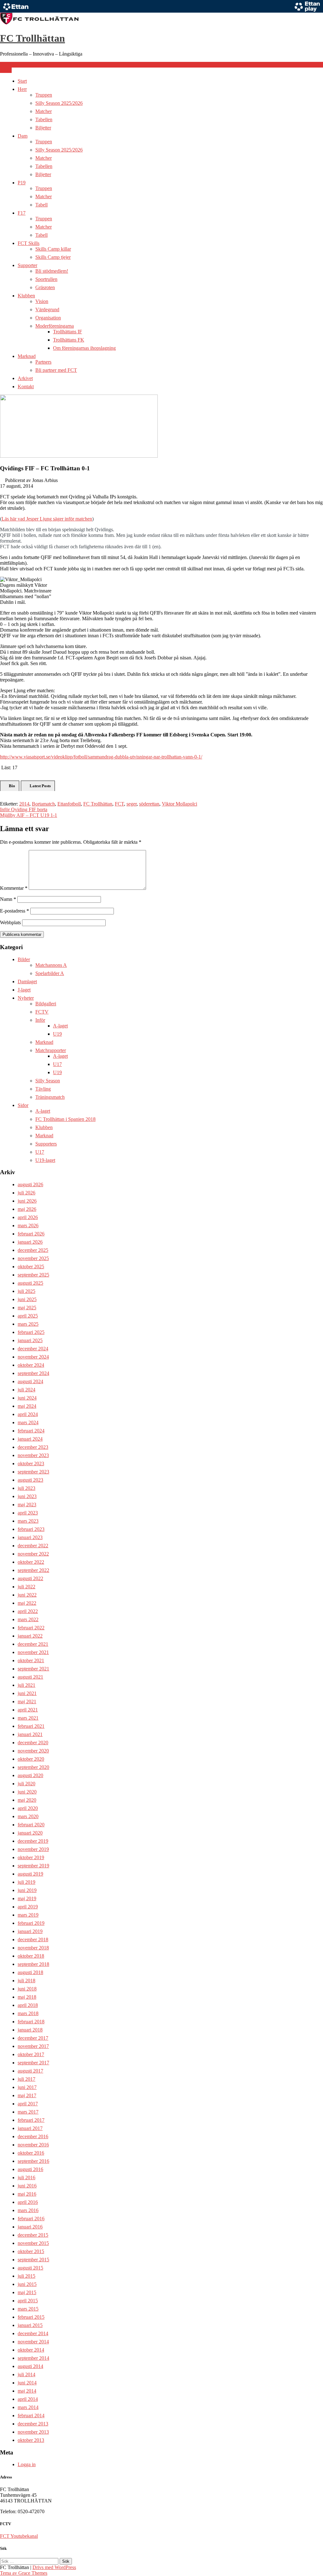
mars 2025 (28, 1324)
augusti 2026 (30, 1184)
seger (132, 804)
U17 (57, 1064)
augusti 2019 (30, 1874)
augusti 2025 (30, 1283)
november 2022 (33, 1554)
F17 (22, 213)
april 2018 (28, 2005)
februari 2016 (31, 2219)
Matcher (44, 111)
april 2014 (28, 2399)
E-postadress (15, 911)
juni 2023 (27, 1496)
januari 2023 (30, 1537)
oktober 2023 (31, 1464)
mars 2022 (28, 1619)
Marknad (27, 356)
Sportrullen (46, 279)
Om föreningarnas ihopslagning (84, 348)
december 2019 (33, 1841)
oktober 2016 (31, 2153)
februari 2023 (31, 1529)
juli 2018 (26, 1981)
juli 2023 (26, 1488)
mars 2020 (28, 1816)
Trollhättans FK (69, 340)
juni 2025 (27, 1299)
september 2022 (33, 1570)
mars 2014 (28, 2407)
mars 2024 (28, 1422)
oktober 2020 (31, 1759)
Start (22, 81)
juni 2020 (27, 1792)
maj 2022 (27, 1603)
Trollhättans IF (68, 332)
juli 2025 (26, 1291)
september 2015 (33, 2260)
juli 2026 (26, 1193)
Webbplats (10, 922)
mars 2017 (28, 2112)
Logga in (27, 2464)
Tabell (41, 205)
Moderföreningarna (55, 326)
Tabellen (44, 119)
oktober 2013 (31, 2440)
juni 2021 (27, 1693)
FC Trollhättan (32, 38)
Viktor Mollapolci (179, 804)
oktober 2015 (31, 2251)
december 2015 (33, 2235)
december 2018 (33, 1939)
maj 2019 (27, 1898)
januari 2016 (30, 2227)
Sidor (23, 1105)
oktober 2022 (31, 1562)
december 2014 (33, 2333)
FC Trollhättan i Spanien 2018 (65, 1119)
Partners (43, 362)
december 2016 (33, 2136)
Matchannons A (51, 965)
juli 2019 (26, 1882)
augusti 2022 (30, 1578)
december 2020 (33, 1743)
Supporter (27, 265)
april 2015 (28, 2301)
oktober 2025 (31, 1267)
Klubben (26, 296)
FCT (119, 804)
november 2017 (33, 2046)
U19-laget (45, 1160)
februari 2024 (31, 1431)
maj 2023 (27, 1505)
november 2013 (33, 2432)
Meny (6, 70)
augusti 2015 (30, 2268)
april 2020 (28, 1808)
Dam (23, 136)
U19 (57, 1034)
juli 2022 (26, 1587)
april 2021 (28, 1710)
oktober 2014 (31, 2350)
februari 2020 (31, 1825)
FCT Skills (29, 243)
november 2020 (33, 1751)
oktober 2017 (31, 2054)
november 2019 (33, 1849)
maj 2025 (27, 1308)
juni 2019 (27, 1890)
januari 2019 (30, 1931)
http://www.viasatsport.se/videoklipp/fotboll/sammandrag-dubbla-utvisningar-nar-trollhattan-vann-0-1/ (101, 757)
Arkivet (25, 378)
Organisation (48, 318)
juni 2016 (27, 2186)
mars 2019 (28, 1915)
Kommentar (14, 888)
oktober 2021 (31, 1660)
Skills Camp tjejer (53, 257)
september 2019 (33, 1866)
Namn (8, 899)
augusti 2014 (30, 2366)
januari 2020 (30, 1833)
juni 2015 (27, 2284)
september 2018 (33, 1964)
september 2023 (33, 1472)
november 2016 (33, 2145)
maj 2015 (27, 2292)
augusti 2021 (30, 1677)
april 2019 (28, 1907)
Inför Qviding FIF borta (24, 809)
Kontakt (26, 387)
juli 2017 (26, 2079)
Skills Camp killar (53, 249)
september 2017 (33, 2063)
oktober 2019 (31, 1857)
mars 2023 (28, 1521)
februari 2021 (31, 1726)
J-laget (24, 990)
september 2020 (33, 1767)
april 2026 (28, 1217)
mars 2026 (28, 1226)
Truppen (44, 95)
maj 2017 (27, 2095)
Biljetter (43, 128)
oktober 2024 (31, 1365)
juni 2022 (27, 1595)
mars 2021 (28, 1718)
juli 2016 (26, 2177)
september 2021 (33, 1669)
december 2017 (33, 2038)
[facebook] (2, 65)
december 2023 (33, 1447)
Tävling (43, 1089)
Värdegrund (47, 309)
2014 (24, 804)
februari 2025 (31, 1332)
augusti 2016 (30, 2169)
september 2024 (33, 1373)
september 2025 (33, 1275)
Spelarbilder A (50, 973)
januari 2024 (30, 1439)
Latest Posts (40, 786)
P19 (22, 183)
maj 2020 (27, 1800)
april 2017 (28, 2104)
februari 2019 (31, 1923)
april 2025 (28, 1316)
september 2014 (33, 2358)
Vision (42, 301)
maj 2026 (27, 1209)
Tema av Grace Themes (24, 2573)
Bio (12, 786)
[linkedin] (12, 65)
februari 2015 (31, 2317)
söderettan (149, 804)
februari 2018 (31, 2022)
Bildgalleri (46, 1004)
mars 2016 (28, 2210)
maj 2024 (27, 1406)
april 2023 (28, 1513)
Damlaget (27, 982)
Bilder (24, 959)
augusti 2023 (30, 1480)
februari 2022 (31, 1628)
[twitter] (7, 65)
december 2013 (33, 2424)
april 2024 (28, 1414)
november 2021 (33, 1652)
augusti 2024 (30, 1381)
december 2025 (33, 1250)
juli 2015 (26, 2276)
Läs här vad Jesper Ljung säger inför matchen (47, 519)
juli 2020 (26, 1784)
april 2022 (28, 1611)
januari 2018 (30, 2030)
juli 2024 (26, 1390)
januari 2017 (30, 2128)
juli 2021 (26, 1685)
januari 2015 (30, 2325)
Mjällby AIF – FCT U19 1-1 (29, 815)
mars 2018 (28, 2013)
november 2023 (33, 1455)
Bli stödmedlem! (52, 271)
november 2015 (33, 2243)
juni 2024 (27, 1398)
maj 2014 (27, 2391)
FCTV (42, 1012)
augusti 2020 (30, 1775)
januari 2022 (30, 1636)
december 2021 (33, 1644)
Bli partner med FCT (56, 370)
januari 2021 (30, 1734)
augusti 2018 (30, 1972)
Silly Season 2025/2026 (59, 103)
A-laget (60, 1026)
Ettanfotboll (69, 804)
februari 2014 (31, 2415)
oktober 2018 (31, 1956)
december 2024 (33, 1349)
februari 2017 (31, 2120)
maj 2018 (27, 1997)
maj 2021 (27, 1701)
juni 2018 (27, 1989)
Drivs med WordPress (54, 2567)
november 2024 (33, 1357)
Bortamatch (43, 804)
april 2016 (28, 2202)
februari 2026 (31, 1234)
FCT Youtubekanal (19, 2536)
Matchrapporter (51, 1050)
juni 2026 (27, 1201)
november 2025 (33, 1258)
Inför (40, 1020)
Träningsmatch (50, 1097)
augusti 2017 (30, 2071)
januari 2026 (30, 1242)
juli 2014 (26, 2374)
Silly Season (48, 1081)
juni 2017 (27, 2087)
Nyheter (26, 998)
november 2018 (33, 1948)
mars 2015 (28, 2309)
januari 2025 (30, 1340)
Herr (22, 89)
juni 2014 (27, 2383)
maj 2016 (27, 2194)
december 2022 (33, 1546)
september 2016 (33, 2161)
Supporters (46, 1144)
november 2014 (33, 2342)
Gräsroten (45, 287)
